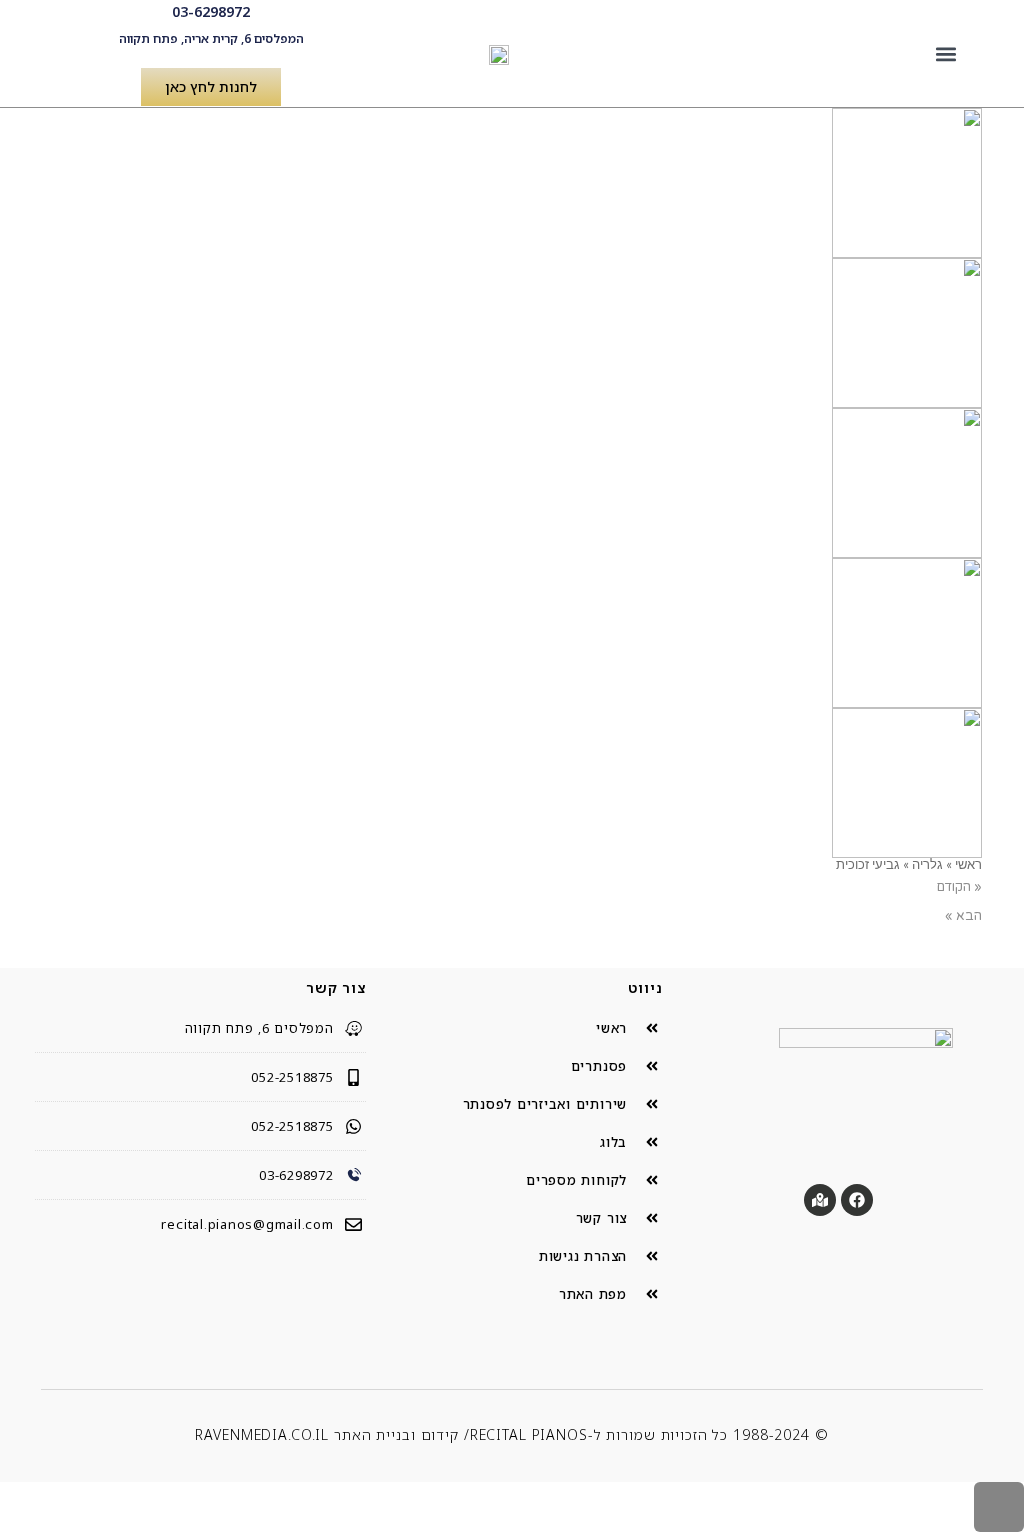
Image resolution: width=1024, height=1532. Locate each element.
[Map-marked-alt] (820, 1200)
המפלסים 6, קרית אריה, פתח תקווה (211, 38)
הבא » (963, 916)
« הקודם (959, 887)
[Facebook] (857, 1200)
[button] (946, 53)
